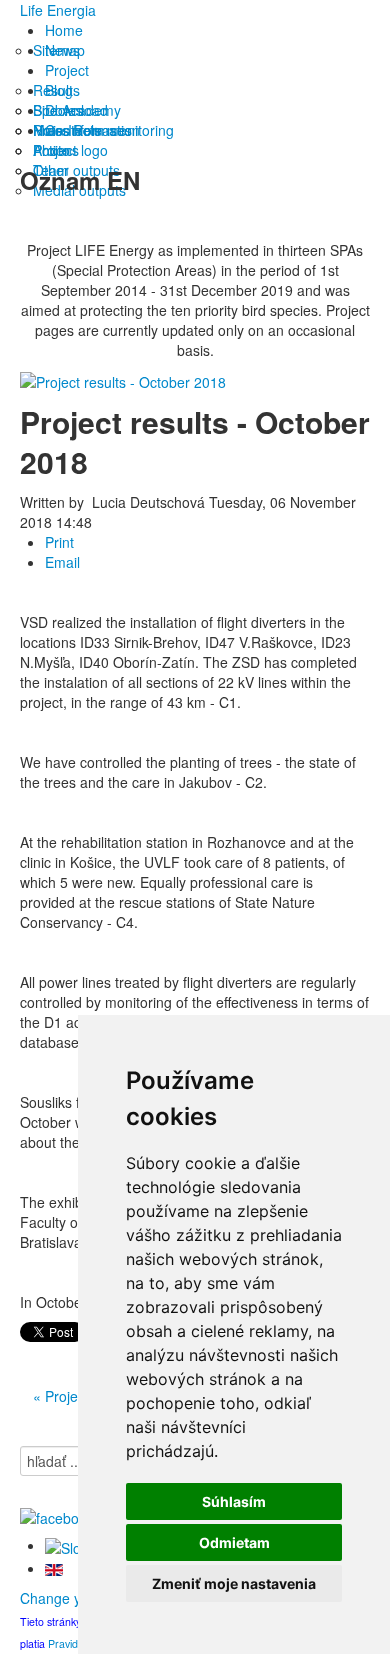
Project (67, 70)
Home (64, 30)
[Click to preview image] (123, 380)
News (62, 50)
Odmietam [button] (234, 1542)
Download (76, 110)
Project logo (70, 150)
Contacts (73, 130)
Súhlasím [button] (234, 1501)
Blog (59, 90)
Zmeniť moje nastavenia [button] (234, 1583)
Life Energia (58, 10)
